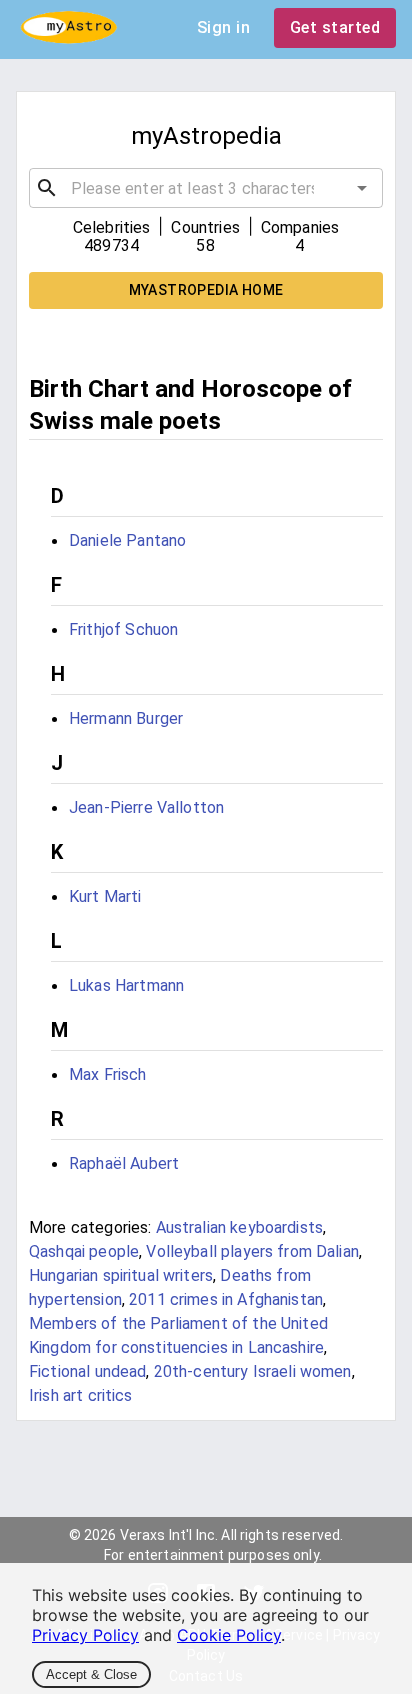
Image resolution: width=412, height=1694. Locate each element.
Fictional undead (87, 1371)
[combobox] (206, 188)
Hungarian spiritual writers (121, 1275)
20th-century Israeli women (253, 1371)
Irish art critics (81, 1395)
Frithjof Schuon (123, 629)
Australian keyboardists (239, 1227)
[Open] (362, 188)
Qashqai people (84, 1251)
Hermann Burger (126, 718)
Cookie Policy (229, 1635)
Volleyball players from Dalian (252, 1251)
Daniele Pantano (127, 540)
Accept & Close (91, 1674)
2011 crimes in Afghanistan (226, 1299)
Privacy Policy (85, 1635)
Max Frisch (108, 1074)
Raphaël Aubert (124, 1163)
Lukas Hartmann (126, 985)
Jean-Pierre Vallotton (146, 807)
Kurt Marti (105, 896)
